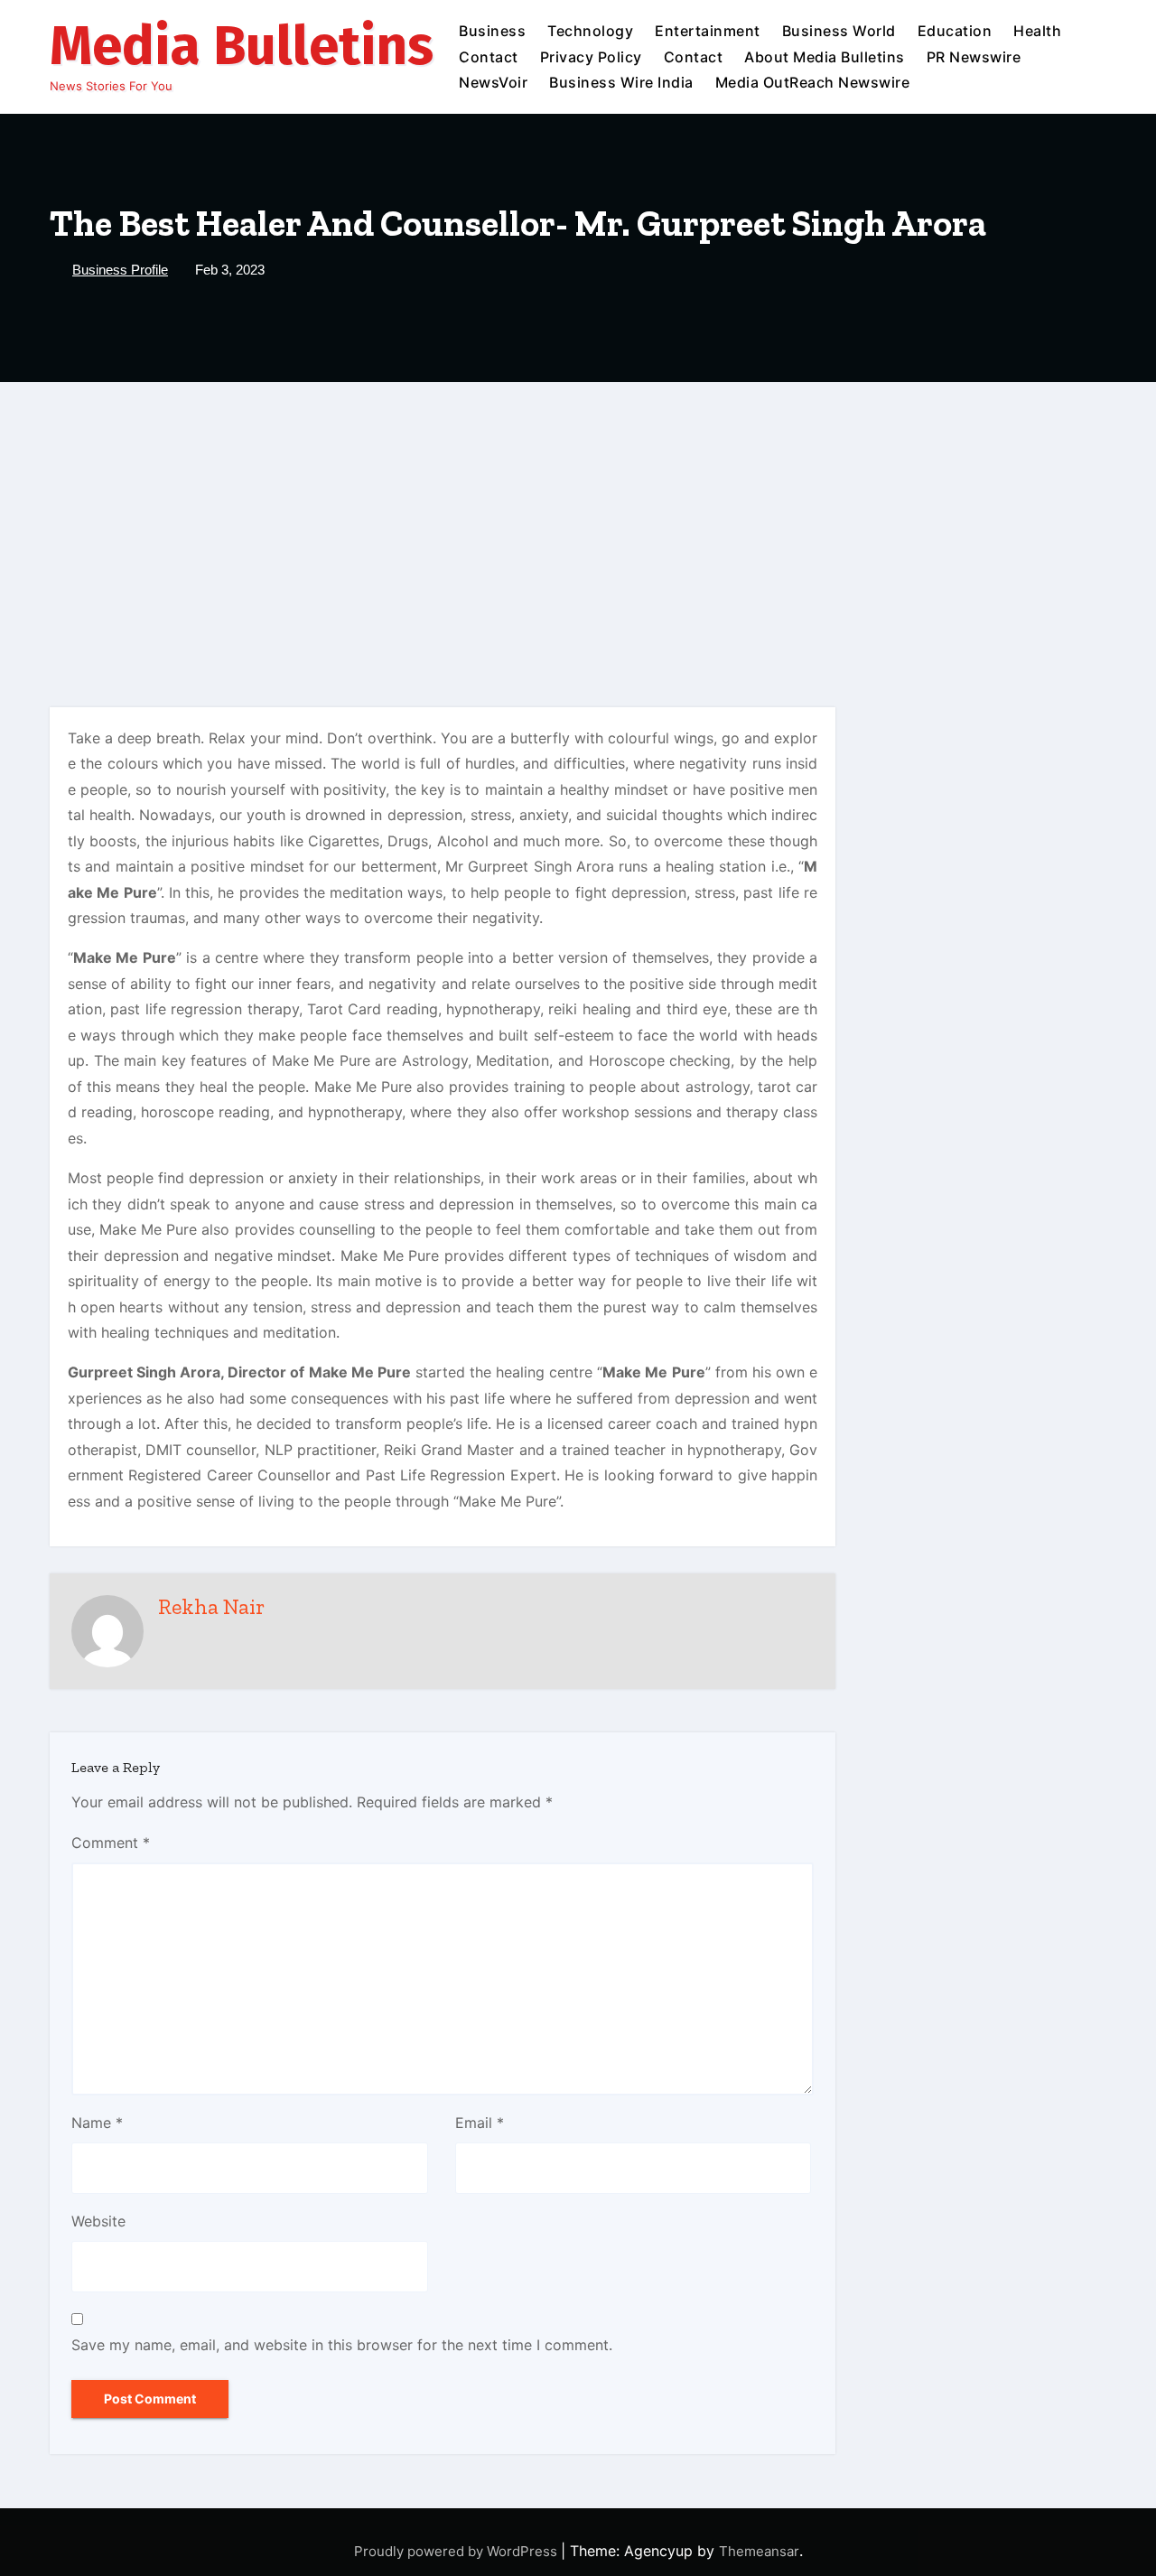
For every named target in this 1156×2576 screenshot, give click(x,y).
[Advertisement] (578, 518)
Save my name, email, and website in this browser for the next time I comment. (342, 2345)
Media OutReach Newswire (813, 82)
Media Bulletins (242, 46)
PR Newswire (974, 57)
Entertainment (708, 31)
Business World (839, 31)
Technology (590, 31)
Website (98, 2221)
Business (492, 31)
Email (480, 2123)
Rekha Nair (211, 1606)
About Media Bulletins (825, 57)
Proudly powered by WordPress (457, 2551)
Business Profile (120, 270)
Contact (489, 57)
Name (97, 2123)
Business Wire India (621, 82)
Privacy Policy (591, 57)
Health (1037, 31)
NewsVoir (493, 82)
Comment (111, 1843)
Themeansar (759, 2551)
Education (955, 31)
